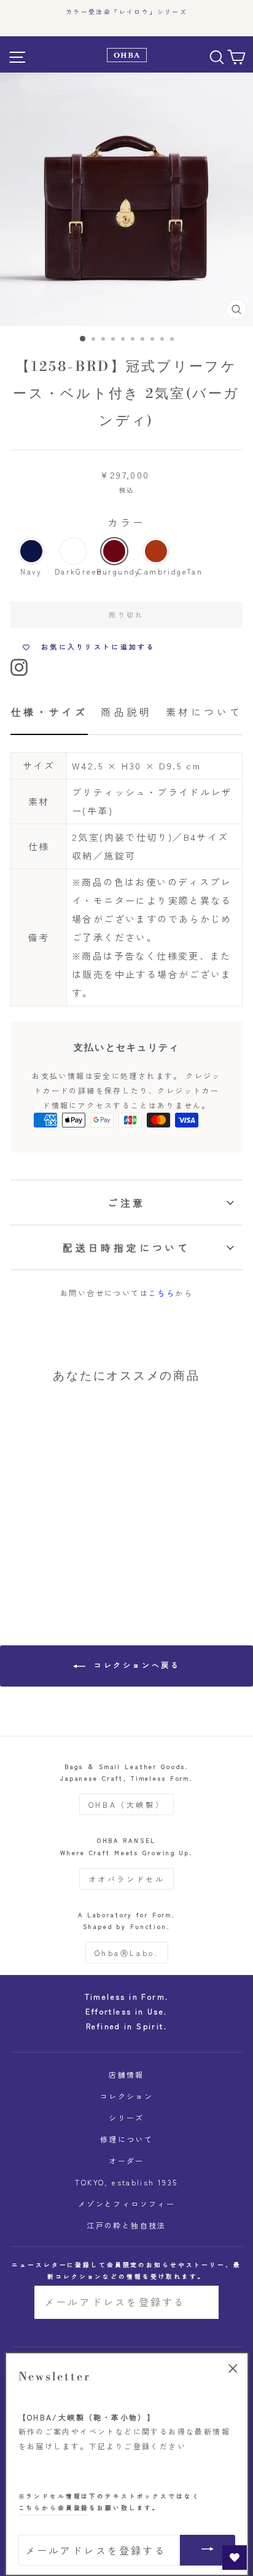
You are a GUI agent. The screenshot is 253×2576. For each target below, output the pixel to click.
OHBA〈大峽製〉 (126, 1804)
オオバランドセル (127, 1879)
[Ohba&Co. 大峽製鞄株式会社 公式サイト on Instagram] (19, 666)
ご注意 (126, 1203)
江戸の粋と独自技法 (126, 2225)
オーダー (126, 2161)
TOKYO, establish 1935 (126, 2182)
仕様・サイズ (49, 712)
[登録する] (201, 2302)
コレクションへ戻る (135, 1665)
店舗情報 (126, 2074)
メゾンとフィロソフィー (126, 2204)
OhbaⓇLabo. (127, 1953)
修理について (126, 2139)
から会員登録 (54, 2508)
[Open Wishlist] (235, 2558)
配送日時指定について (126, 1247)
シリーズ (126, 2117)
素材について (204, 712)
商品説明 (126, 712)
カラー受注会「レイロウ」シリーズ (126, 12)
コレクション (126, 2096)
